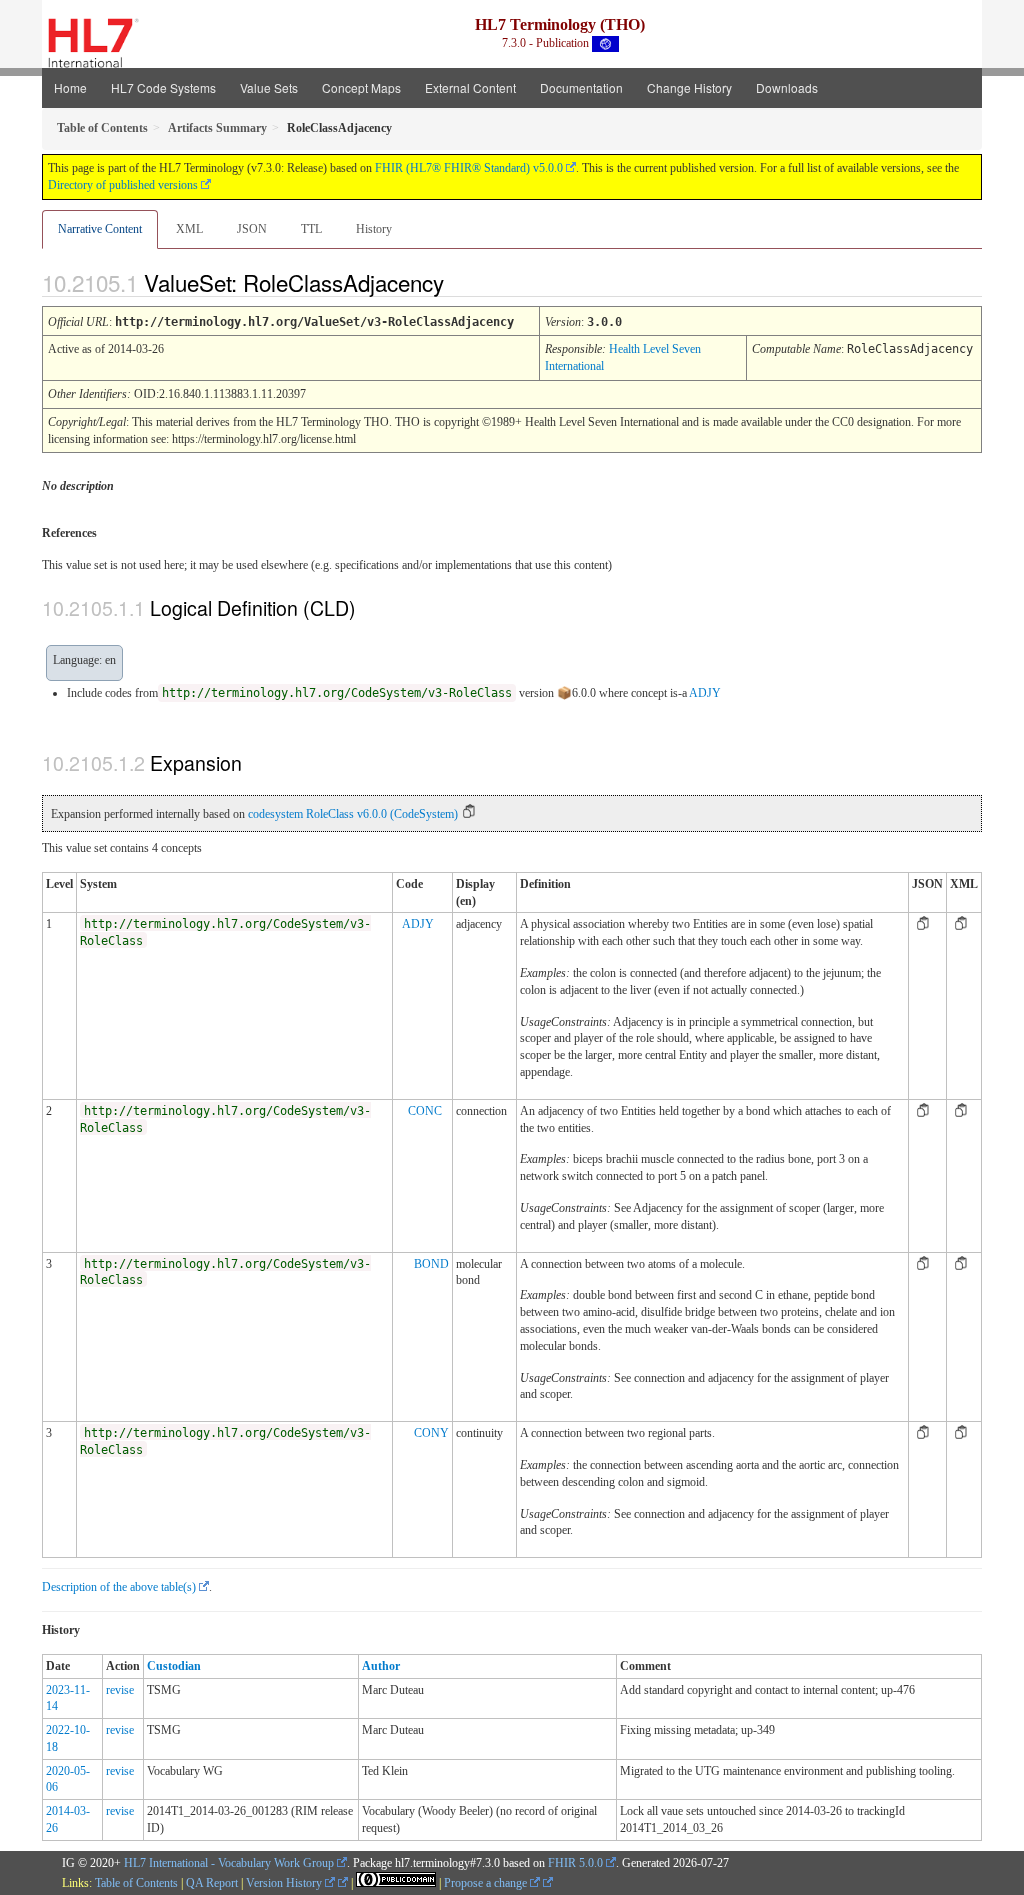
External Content (470, 87)
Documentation (581, 87)
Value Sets (269, 87)
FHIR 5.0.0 (575, 1863)
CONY (431, 1433)
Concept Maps (361, 87)
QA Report (212, 1883)
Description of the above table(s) (119, 1587)
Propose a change (487, 1883)
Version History (285, 1883)
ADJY (705, 693)
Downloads (787, 87)
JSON (252, 229)
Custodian (174, 1666)
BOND (431, 1264)
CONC (425, 1111)
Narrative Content (100, 229)
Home (70, 87)
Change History (689, 87)
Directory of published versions (123, 185)
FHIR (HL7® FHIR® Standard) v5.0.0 (469, 168)
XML (189, 229)
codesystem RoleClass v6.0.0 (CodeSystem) (353, 814)
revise (120, 1690)
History (374, 229)
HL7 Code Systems (163, 87)
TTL (311, 229)
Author (381, 1666)
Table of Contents (136, 1883)
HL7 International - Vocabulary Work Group (229, 1863)
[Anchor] (461, 282)
